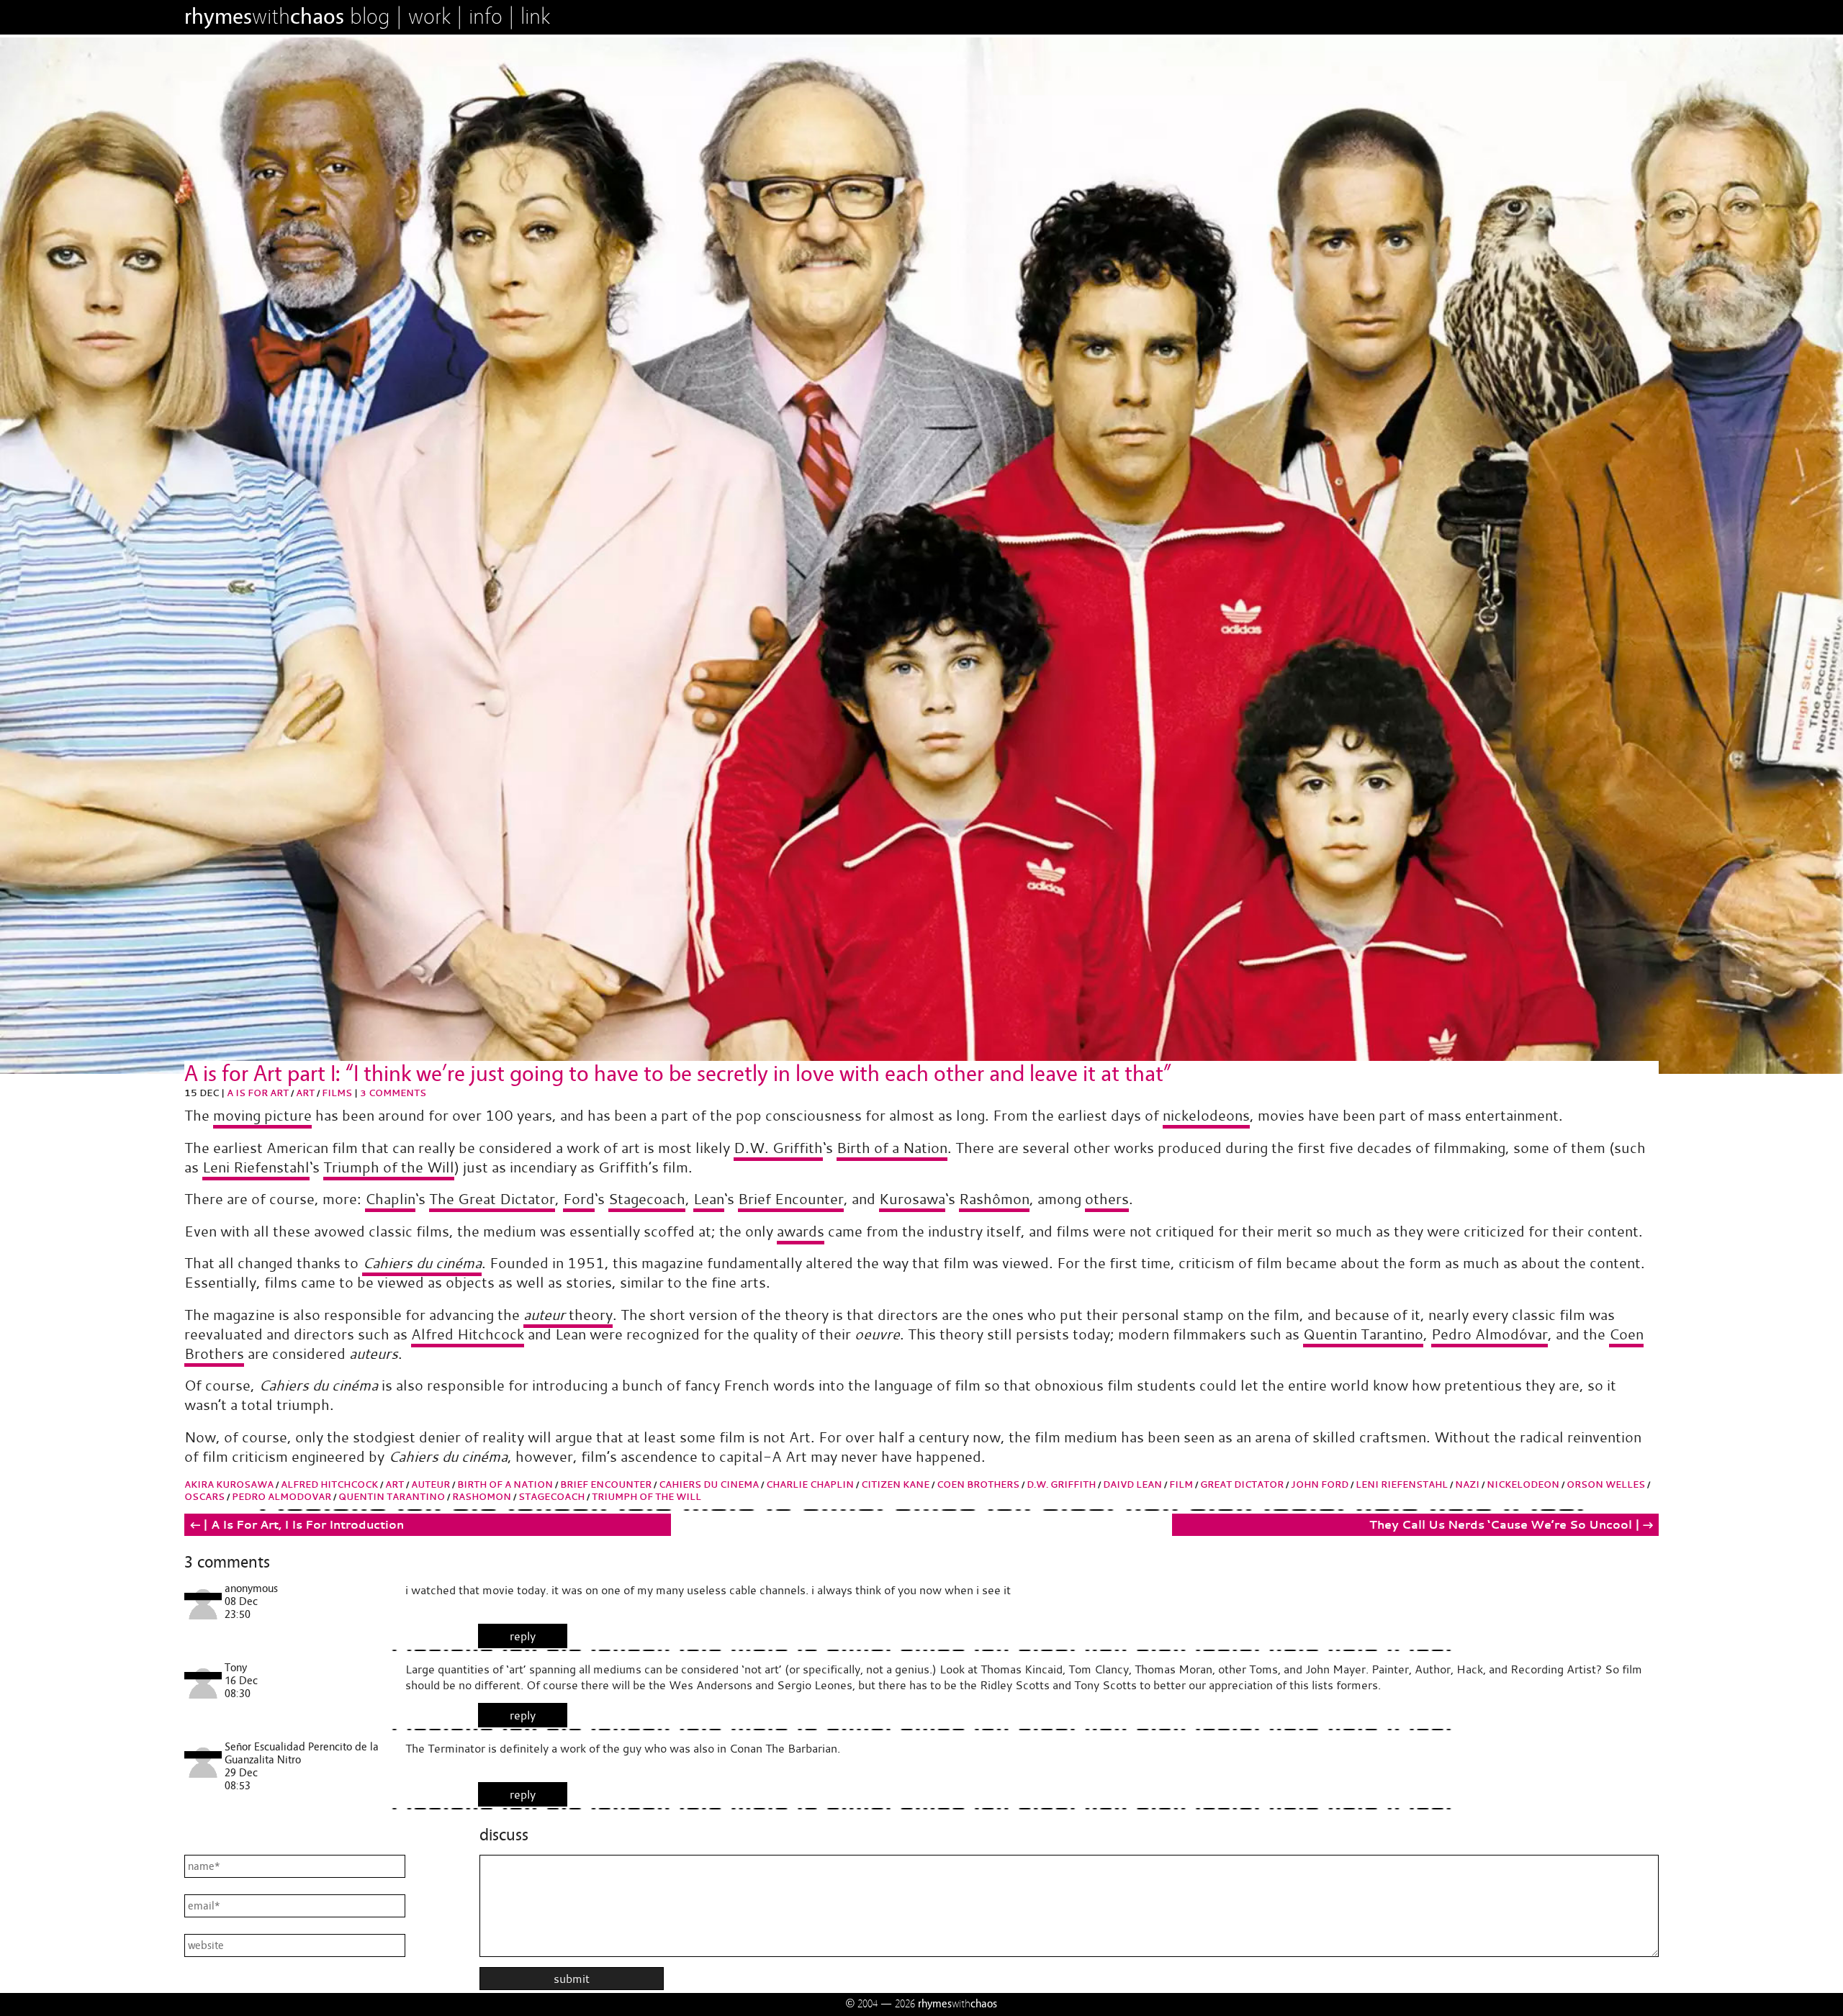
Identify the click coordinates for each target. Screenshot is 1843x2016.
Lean (709, 1199)
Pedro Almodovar (281, 1497)
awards (801, 1231)
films (337, 1093)
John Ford (1320, 1484)
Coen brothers (978, 1484)
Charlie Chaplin (810, 1484)
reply (523, 1636)
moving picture (262, 1115)
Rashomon (482, 1497)
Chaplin (390, 1199)
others (1107, 1199)
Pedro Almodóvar (1490, 1334)
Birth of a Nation (892, 1148)
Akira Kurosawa (229, 1484)
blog (370, 17)
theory (568, 1315)
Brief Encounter (791, 1199)
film (1181, 1484)
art (305, 1093)
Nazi (1467, 1484)
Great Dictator (1242, 1484)
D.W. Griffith (778, 1148)
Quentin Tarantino (1363, 1334)
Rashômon (994, 1199)
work (429, 17)
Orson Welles (1606, 1484)
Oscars (204, 1497)
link (535, 17)
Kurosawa (912, 1199)
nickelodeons (1206, 1115)
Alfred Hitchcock (468, 1334)
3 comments (393, 1093)
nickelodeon (1523, 1484)
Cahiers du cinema (709, 1484)
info (486, 17)
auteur (431, 1484)
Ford (579, 1199)
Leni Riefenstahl (256, 1167)
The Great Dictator (492, 1199)
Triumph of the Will (389, 1167)
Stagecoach (647, 1199)
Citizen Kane (895, 1484)
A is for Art (258, 1093)
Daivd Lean (1132, 1484)
